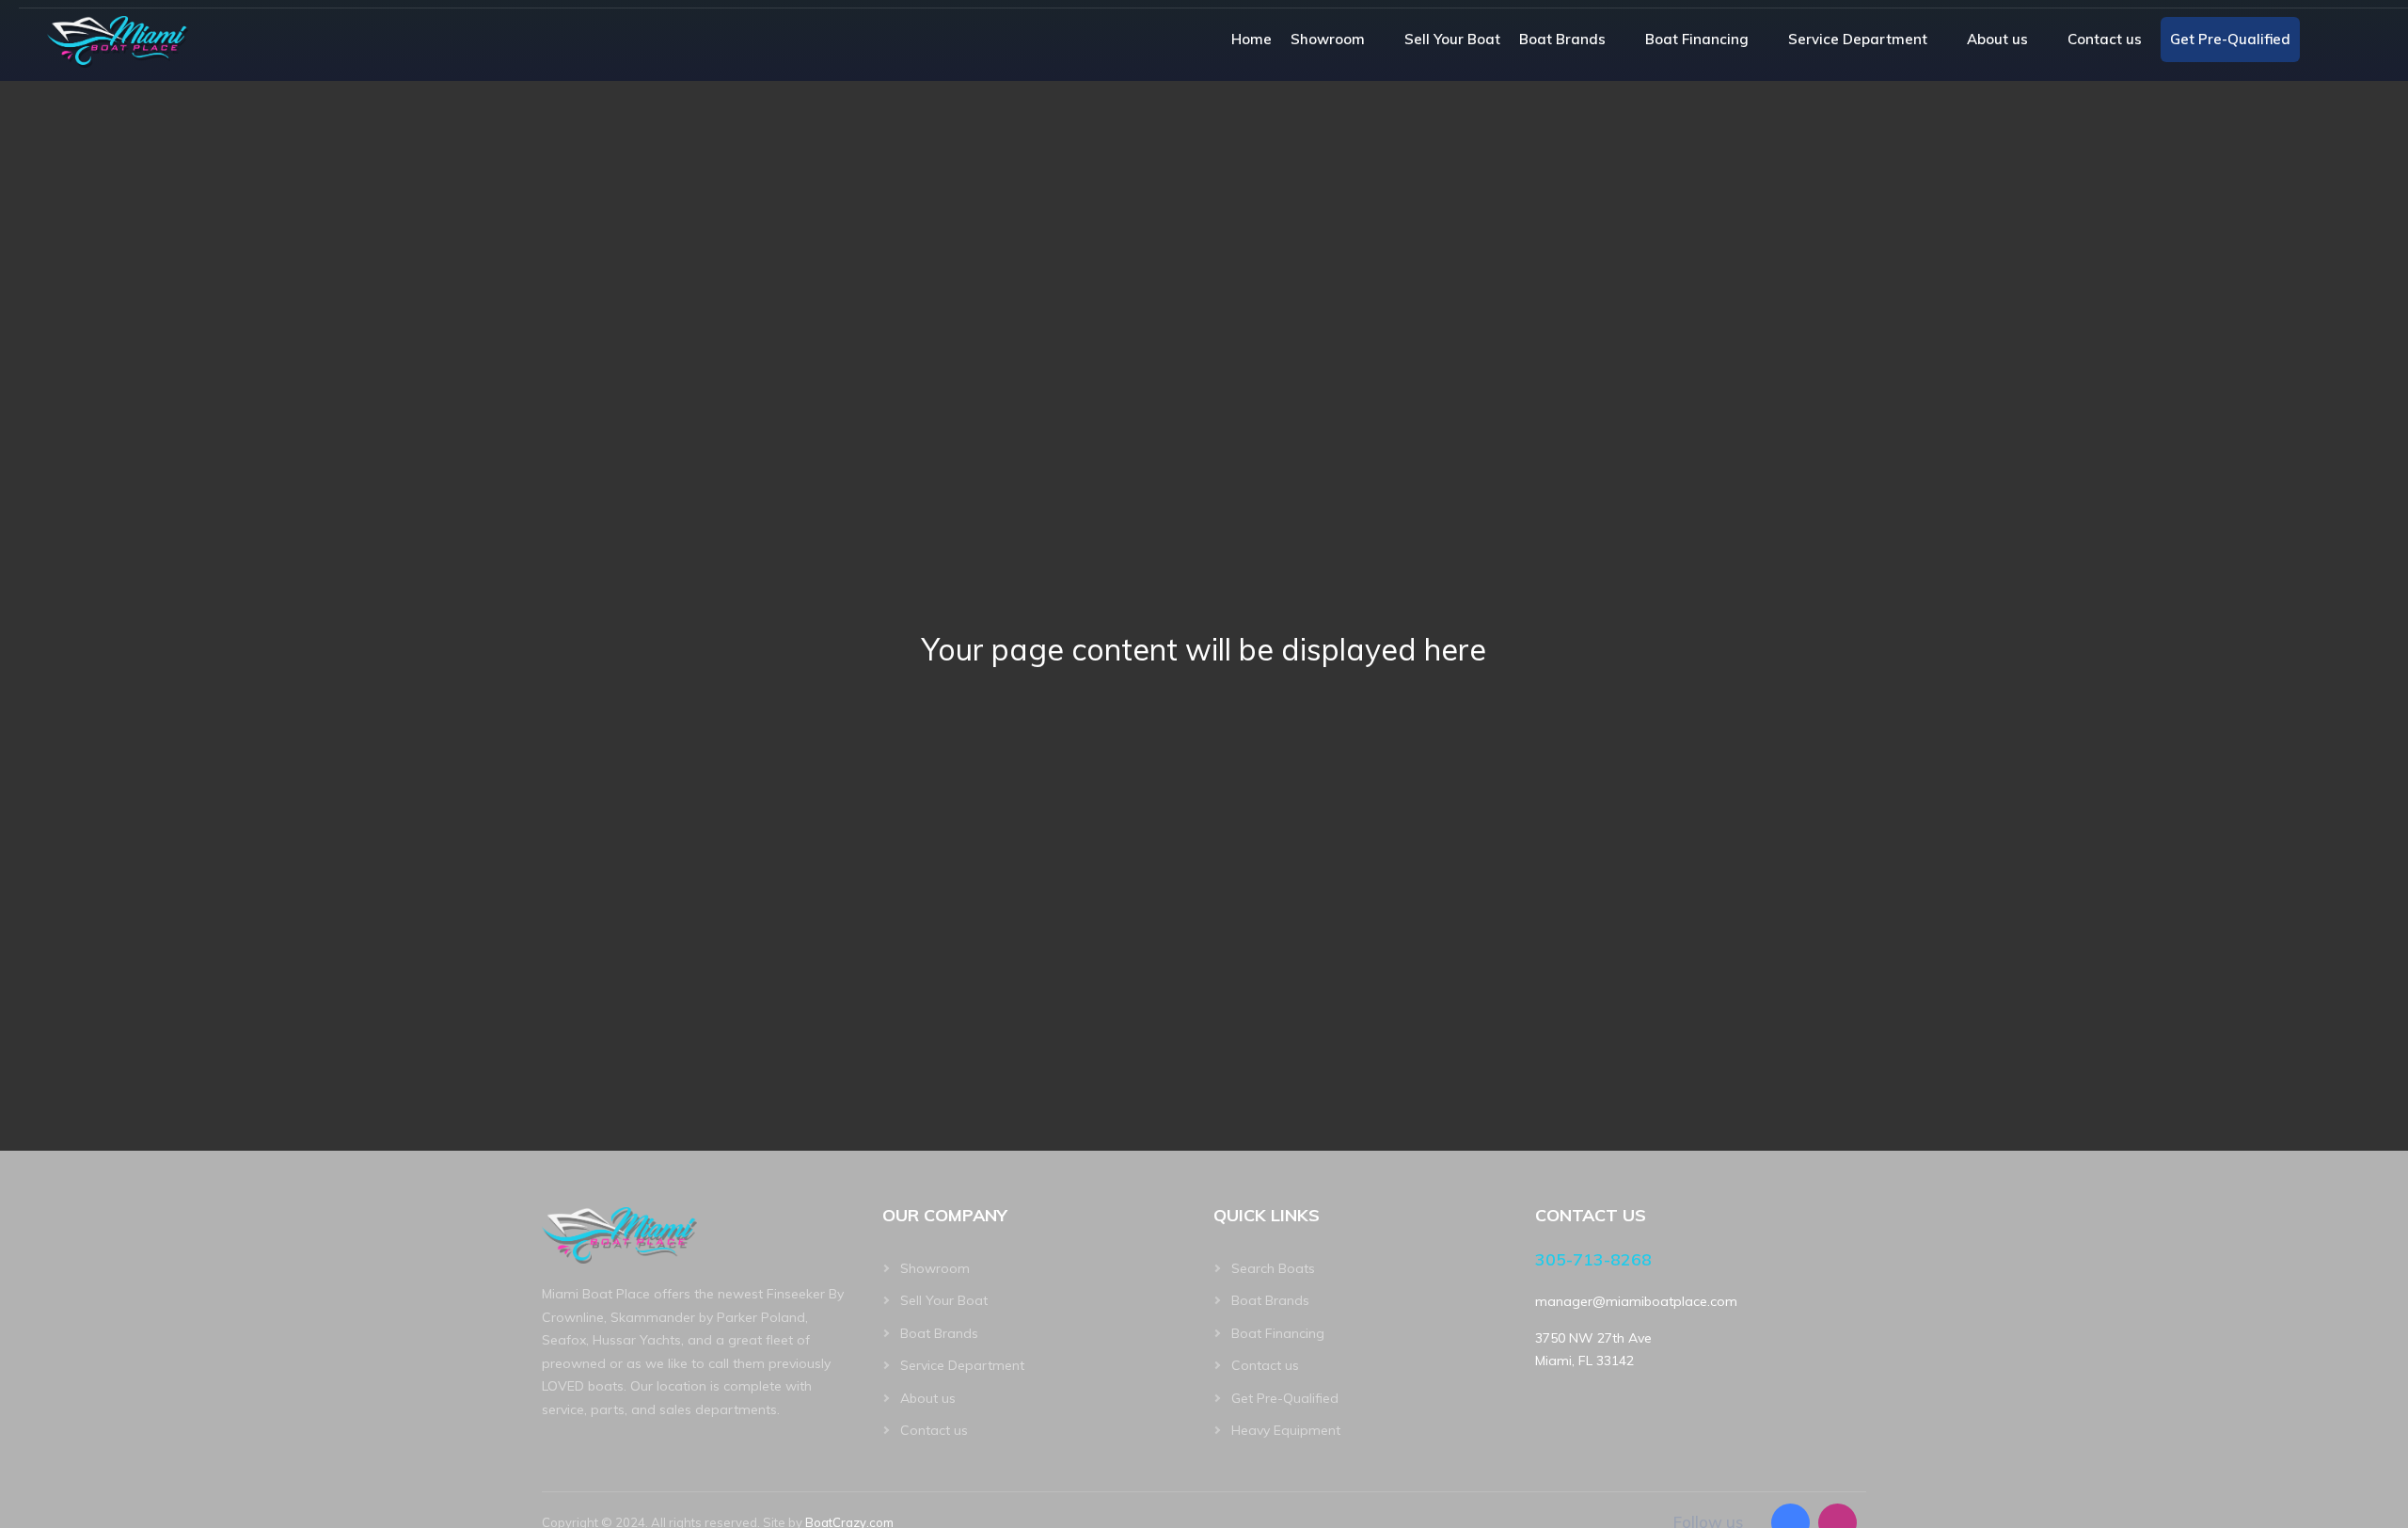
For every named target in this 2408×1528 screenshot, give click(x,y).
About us (1997, 39)
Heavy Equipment (1286, 1430)
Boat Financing (1697, 39)
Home (1252, 39)
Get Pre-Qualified (2230, 39)
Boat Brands (1562, 39)
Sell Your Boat (1452, 39)
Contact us (2105, 39)
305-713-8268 (1593, 1259)
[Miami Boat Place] (118, 40)
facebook (2327, 40)
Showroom (1328, 39)
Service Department (1858, 39)
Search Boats (1273, 1268)
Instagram (2361, 40)
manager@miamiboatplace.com (1636, 1301)
